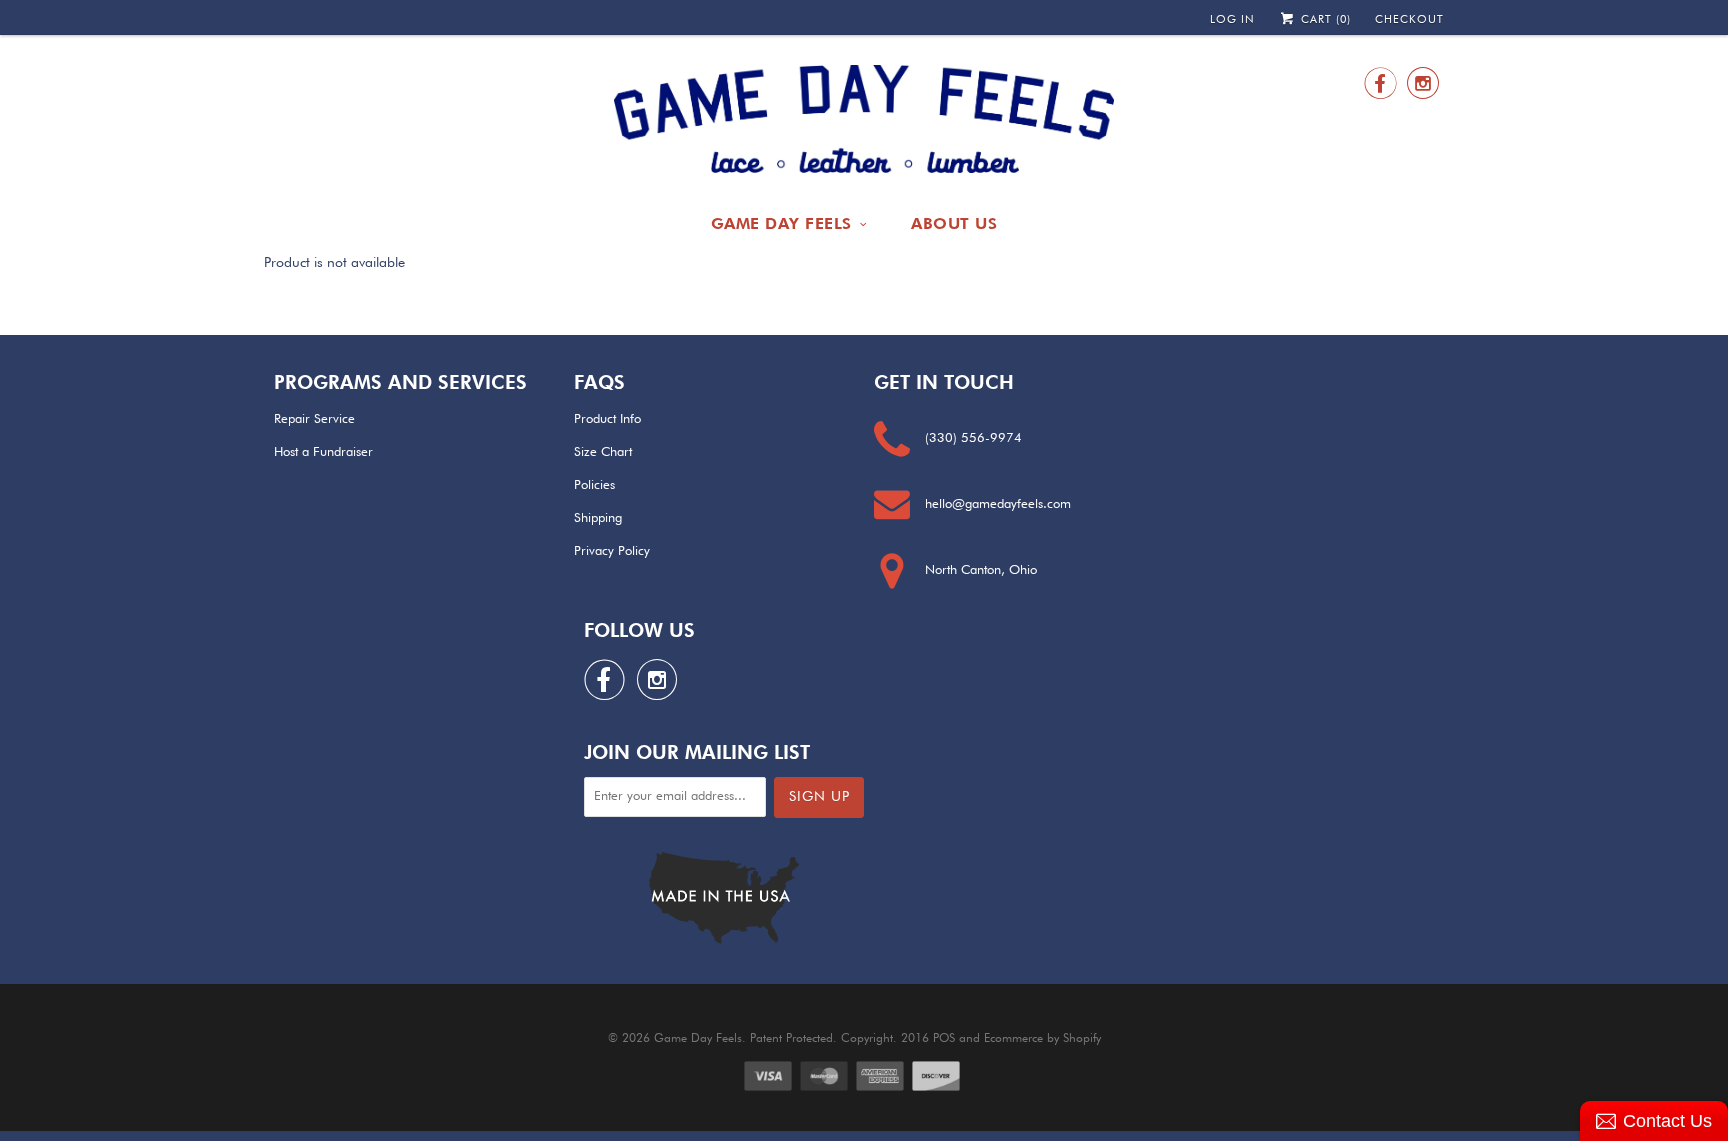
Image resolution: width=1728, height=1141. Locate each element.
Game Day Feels (781, 223)
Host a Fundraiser (323, 452)
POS (944, 1039)
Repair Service (314, 419)
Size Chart (603, 452)
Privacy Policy (612, 551)
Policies (594, 485)
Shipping (598, 518)
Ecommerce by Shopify (1042, 1039)
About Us (954, 223)
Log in (1232, 19)
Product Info (607, 419)
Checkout (1409, 19)
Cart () (1324, 19)
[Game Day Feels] (864, 120)
